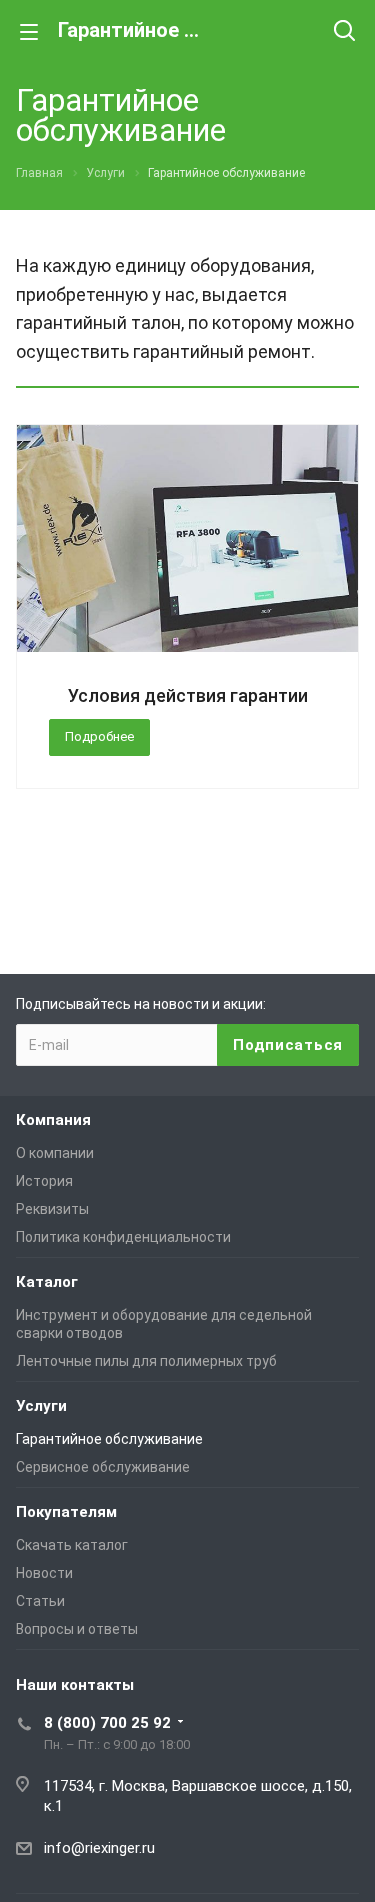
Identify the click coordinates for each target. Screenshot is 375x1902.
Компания (53, 1120)
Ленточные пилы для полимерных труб (146, 1361)
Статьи (40, 1601)
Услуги (41, 1406)
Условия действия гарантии (188, 695)
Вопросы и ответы (77, 1629)
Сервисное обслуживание (103, 1467)
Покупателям (66, 1512)
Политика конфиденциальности (123, 1237)
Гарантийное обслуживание (109, 1439)
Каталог (47, 1282)
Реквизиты (52, 1209)
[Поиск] (344, 32)
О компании (55, 1153)
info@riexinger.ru (99, 1848)
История (44, 1181)
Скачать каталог (72, 1545)
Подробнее (99, 736)
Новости (44, 1573)
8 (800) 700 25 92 (107, 1723)
